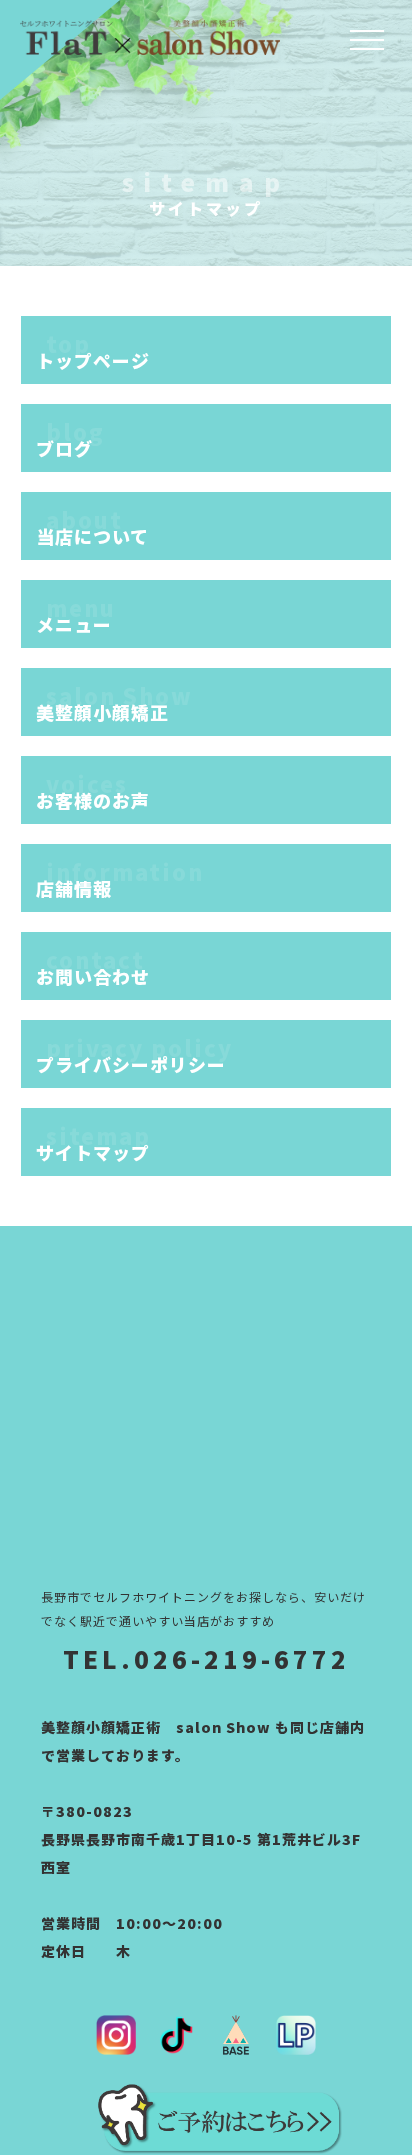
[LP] (296, 2035)
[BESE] (236, 2035)
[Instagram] (116, 2035)
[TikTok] (176, 2035)
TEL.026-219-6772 (206, 1658)
